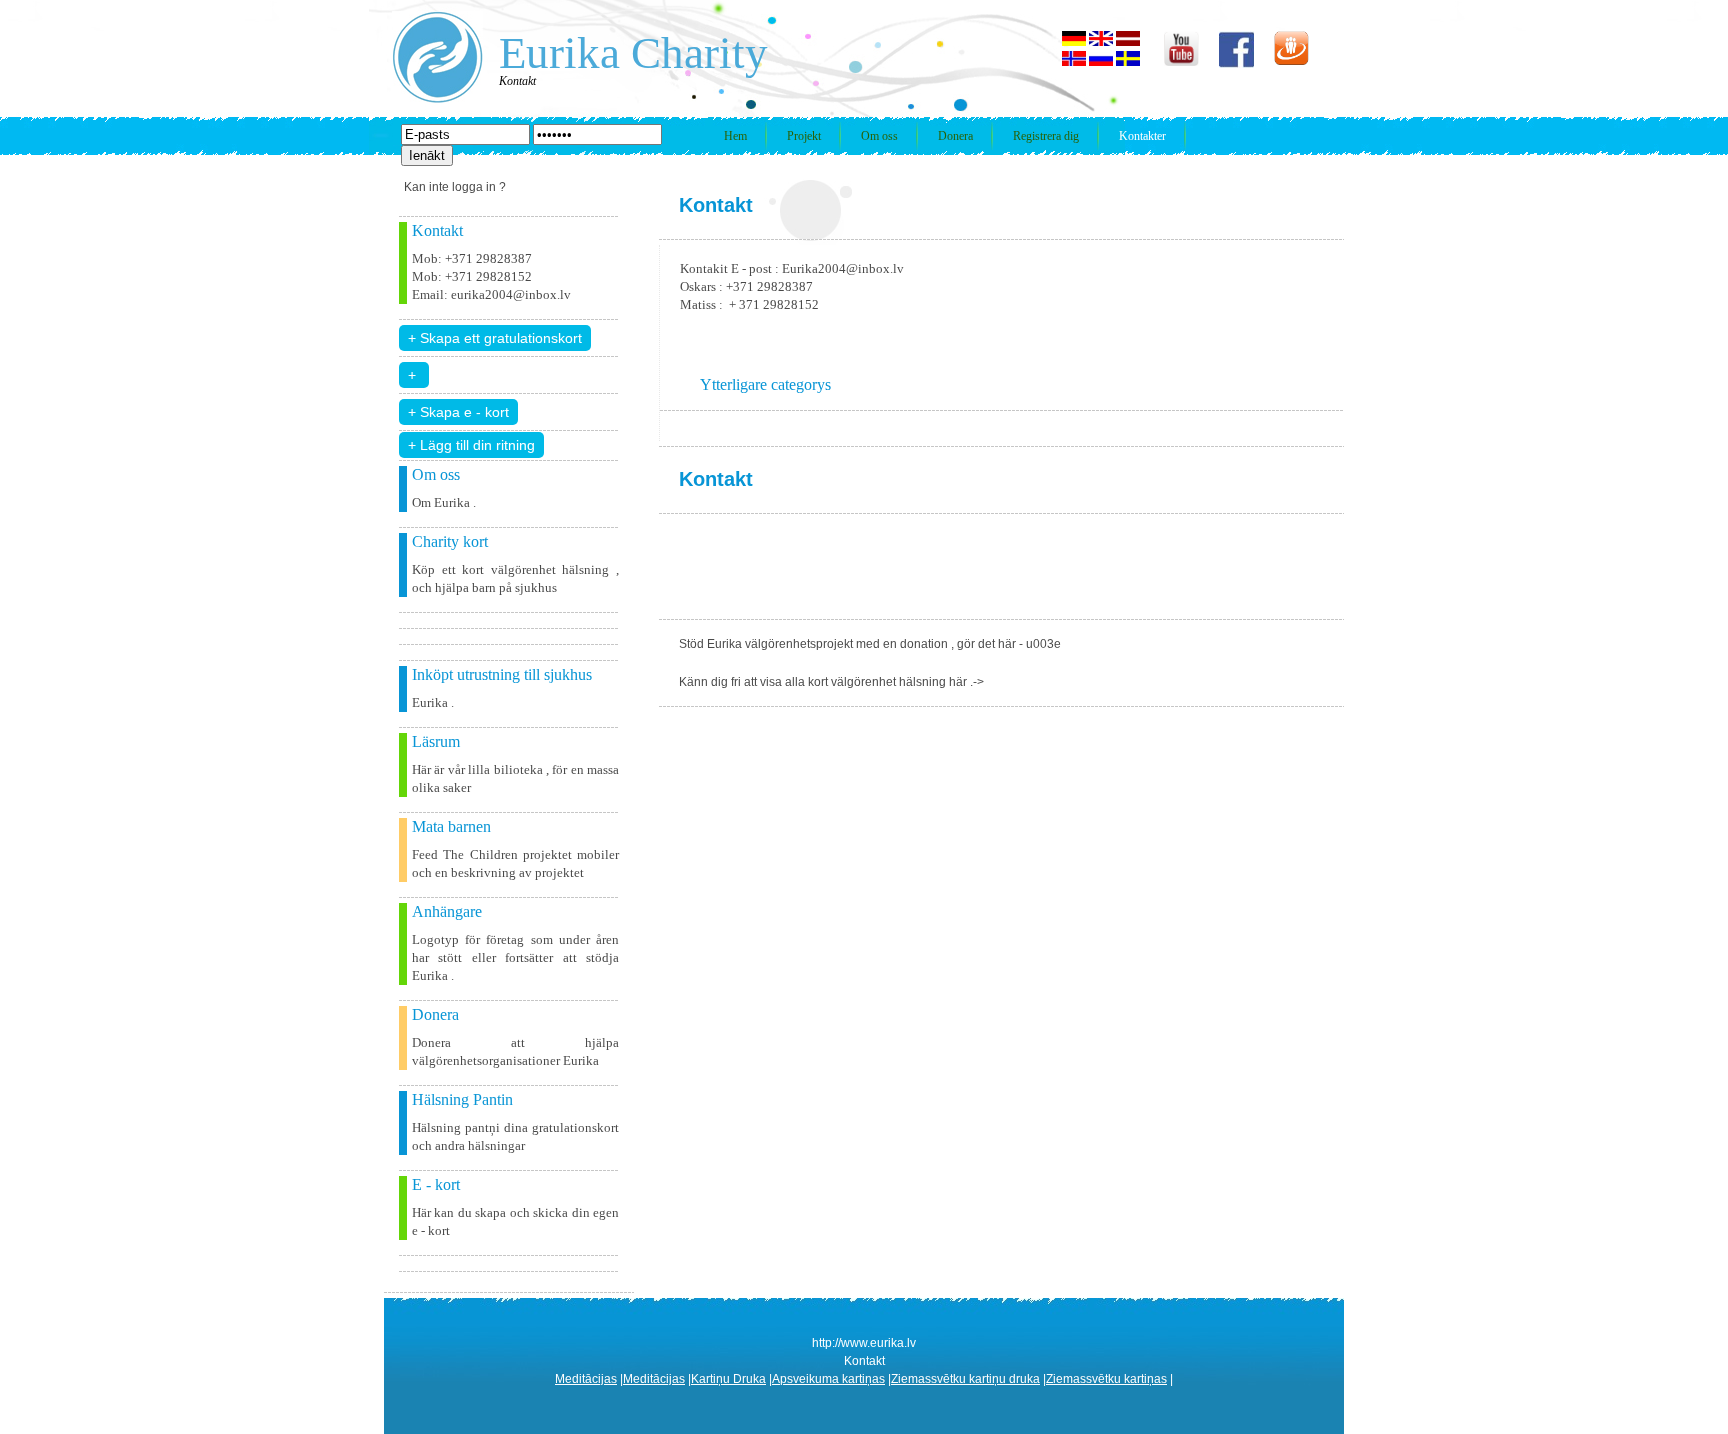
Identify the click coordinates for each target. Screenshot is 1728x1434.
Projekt (804, 136)
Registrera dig (1046, 136)
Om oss (879, 136)
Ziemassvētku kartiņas (1106, 1379)
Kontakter (1142, 136)
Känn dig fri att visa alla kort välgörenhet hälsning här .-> (831, 682)
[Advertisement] (1023, 564)
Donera (955, 136)
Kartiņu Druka (728, 1379)
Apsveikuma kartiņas (828, 1379)
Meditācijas (586, 1379)
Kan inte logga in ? (455, 187)
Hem (735, 136)
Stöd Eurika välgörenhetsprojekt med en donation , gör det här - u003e (870, 644)
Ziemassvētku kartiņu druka (965, 1379)
